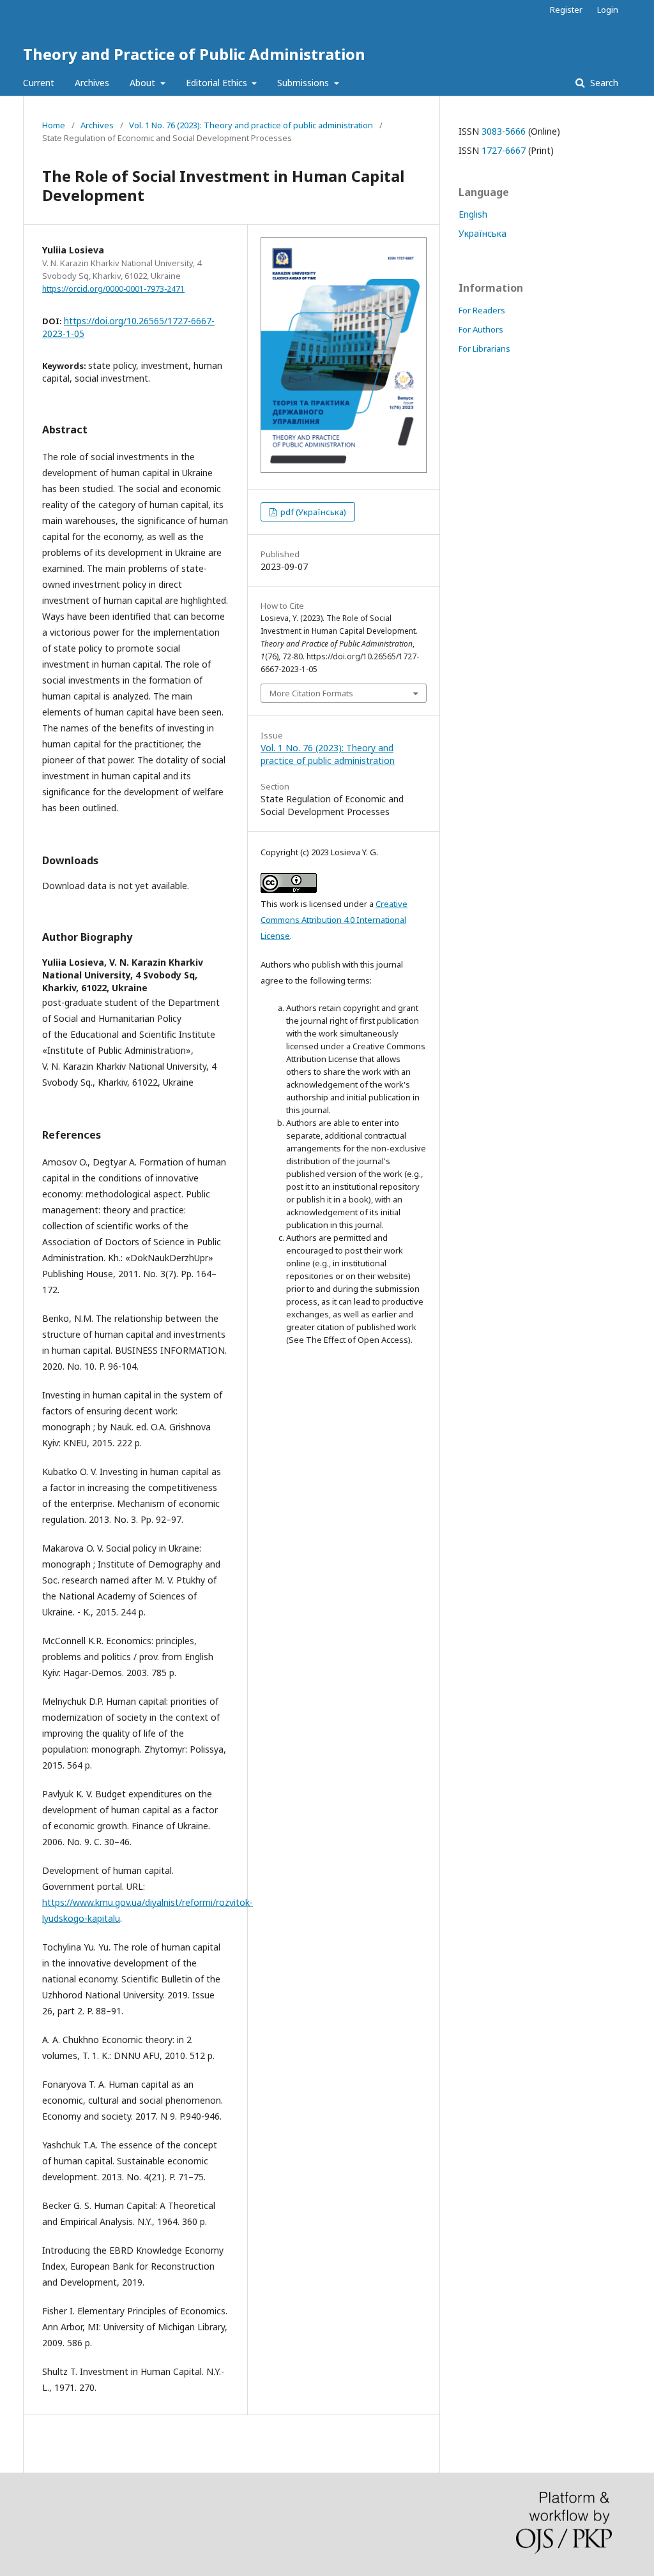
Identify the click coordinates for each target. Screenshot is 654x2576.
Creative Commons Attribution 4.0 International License (334, 920)
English (473, 214)
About (144, 83)
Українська (483, 233)
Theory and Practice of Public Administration (194, 54)
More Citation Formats (311, 693)
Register (566, 10)
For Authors (481, 329)
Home (54, 125)
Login (608, 10)
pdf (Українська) (312, 512)
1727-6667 (504, 150)
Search (603, 83)
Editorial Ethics (218, 83)
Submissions (304, 83)
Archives (92, 83)
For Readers (482, 310)
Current (39, 83)
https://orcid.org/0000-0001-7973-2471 (113, 289)
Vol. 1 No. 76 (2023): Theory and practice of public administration (251, 125)
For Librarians (484, 348)
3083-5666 (504, 131)
